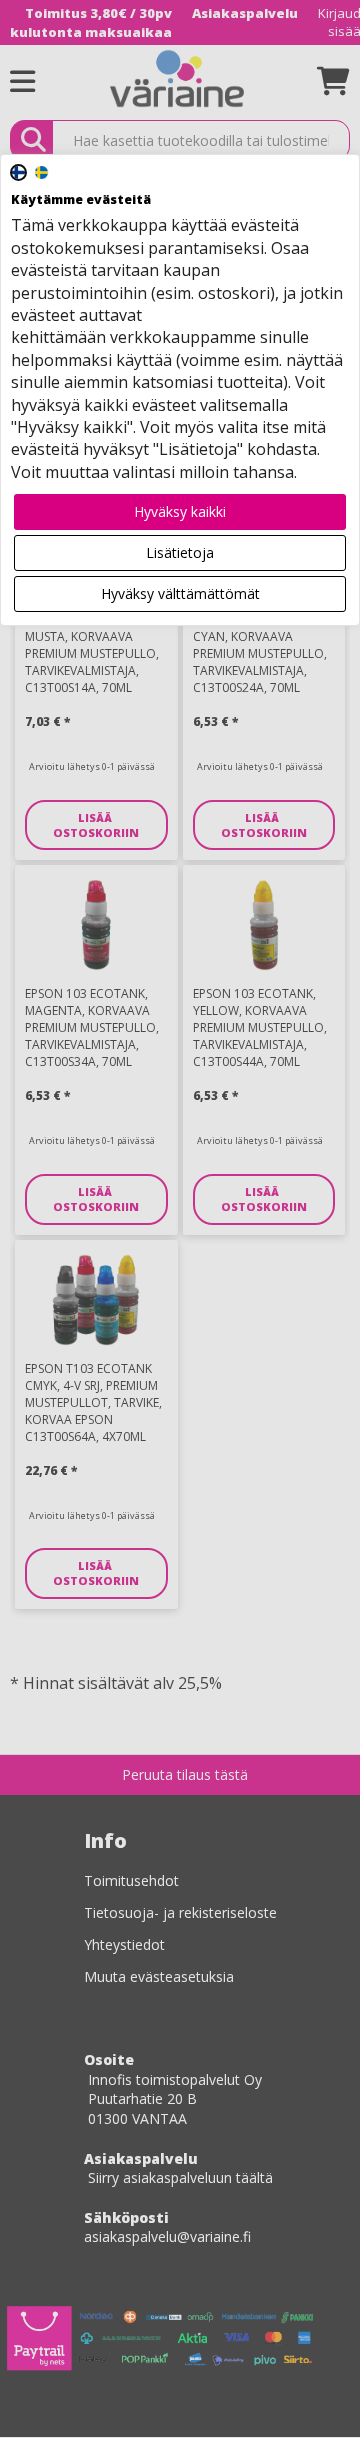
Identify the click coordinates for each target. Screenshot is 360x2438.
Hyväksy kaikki (180, 511)
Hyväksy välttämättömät (180, 593)
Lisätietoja (180, 552)
